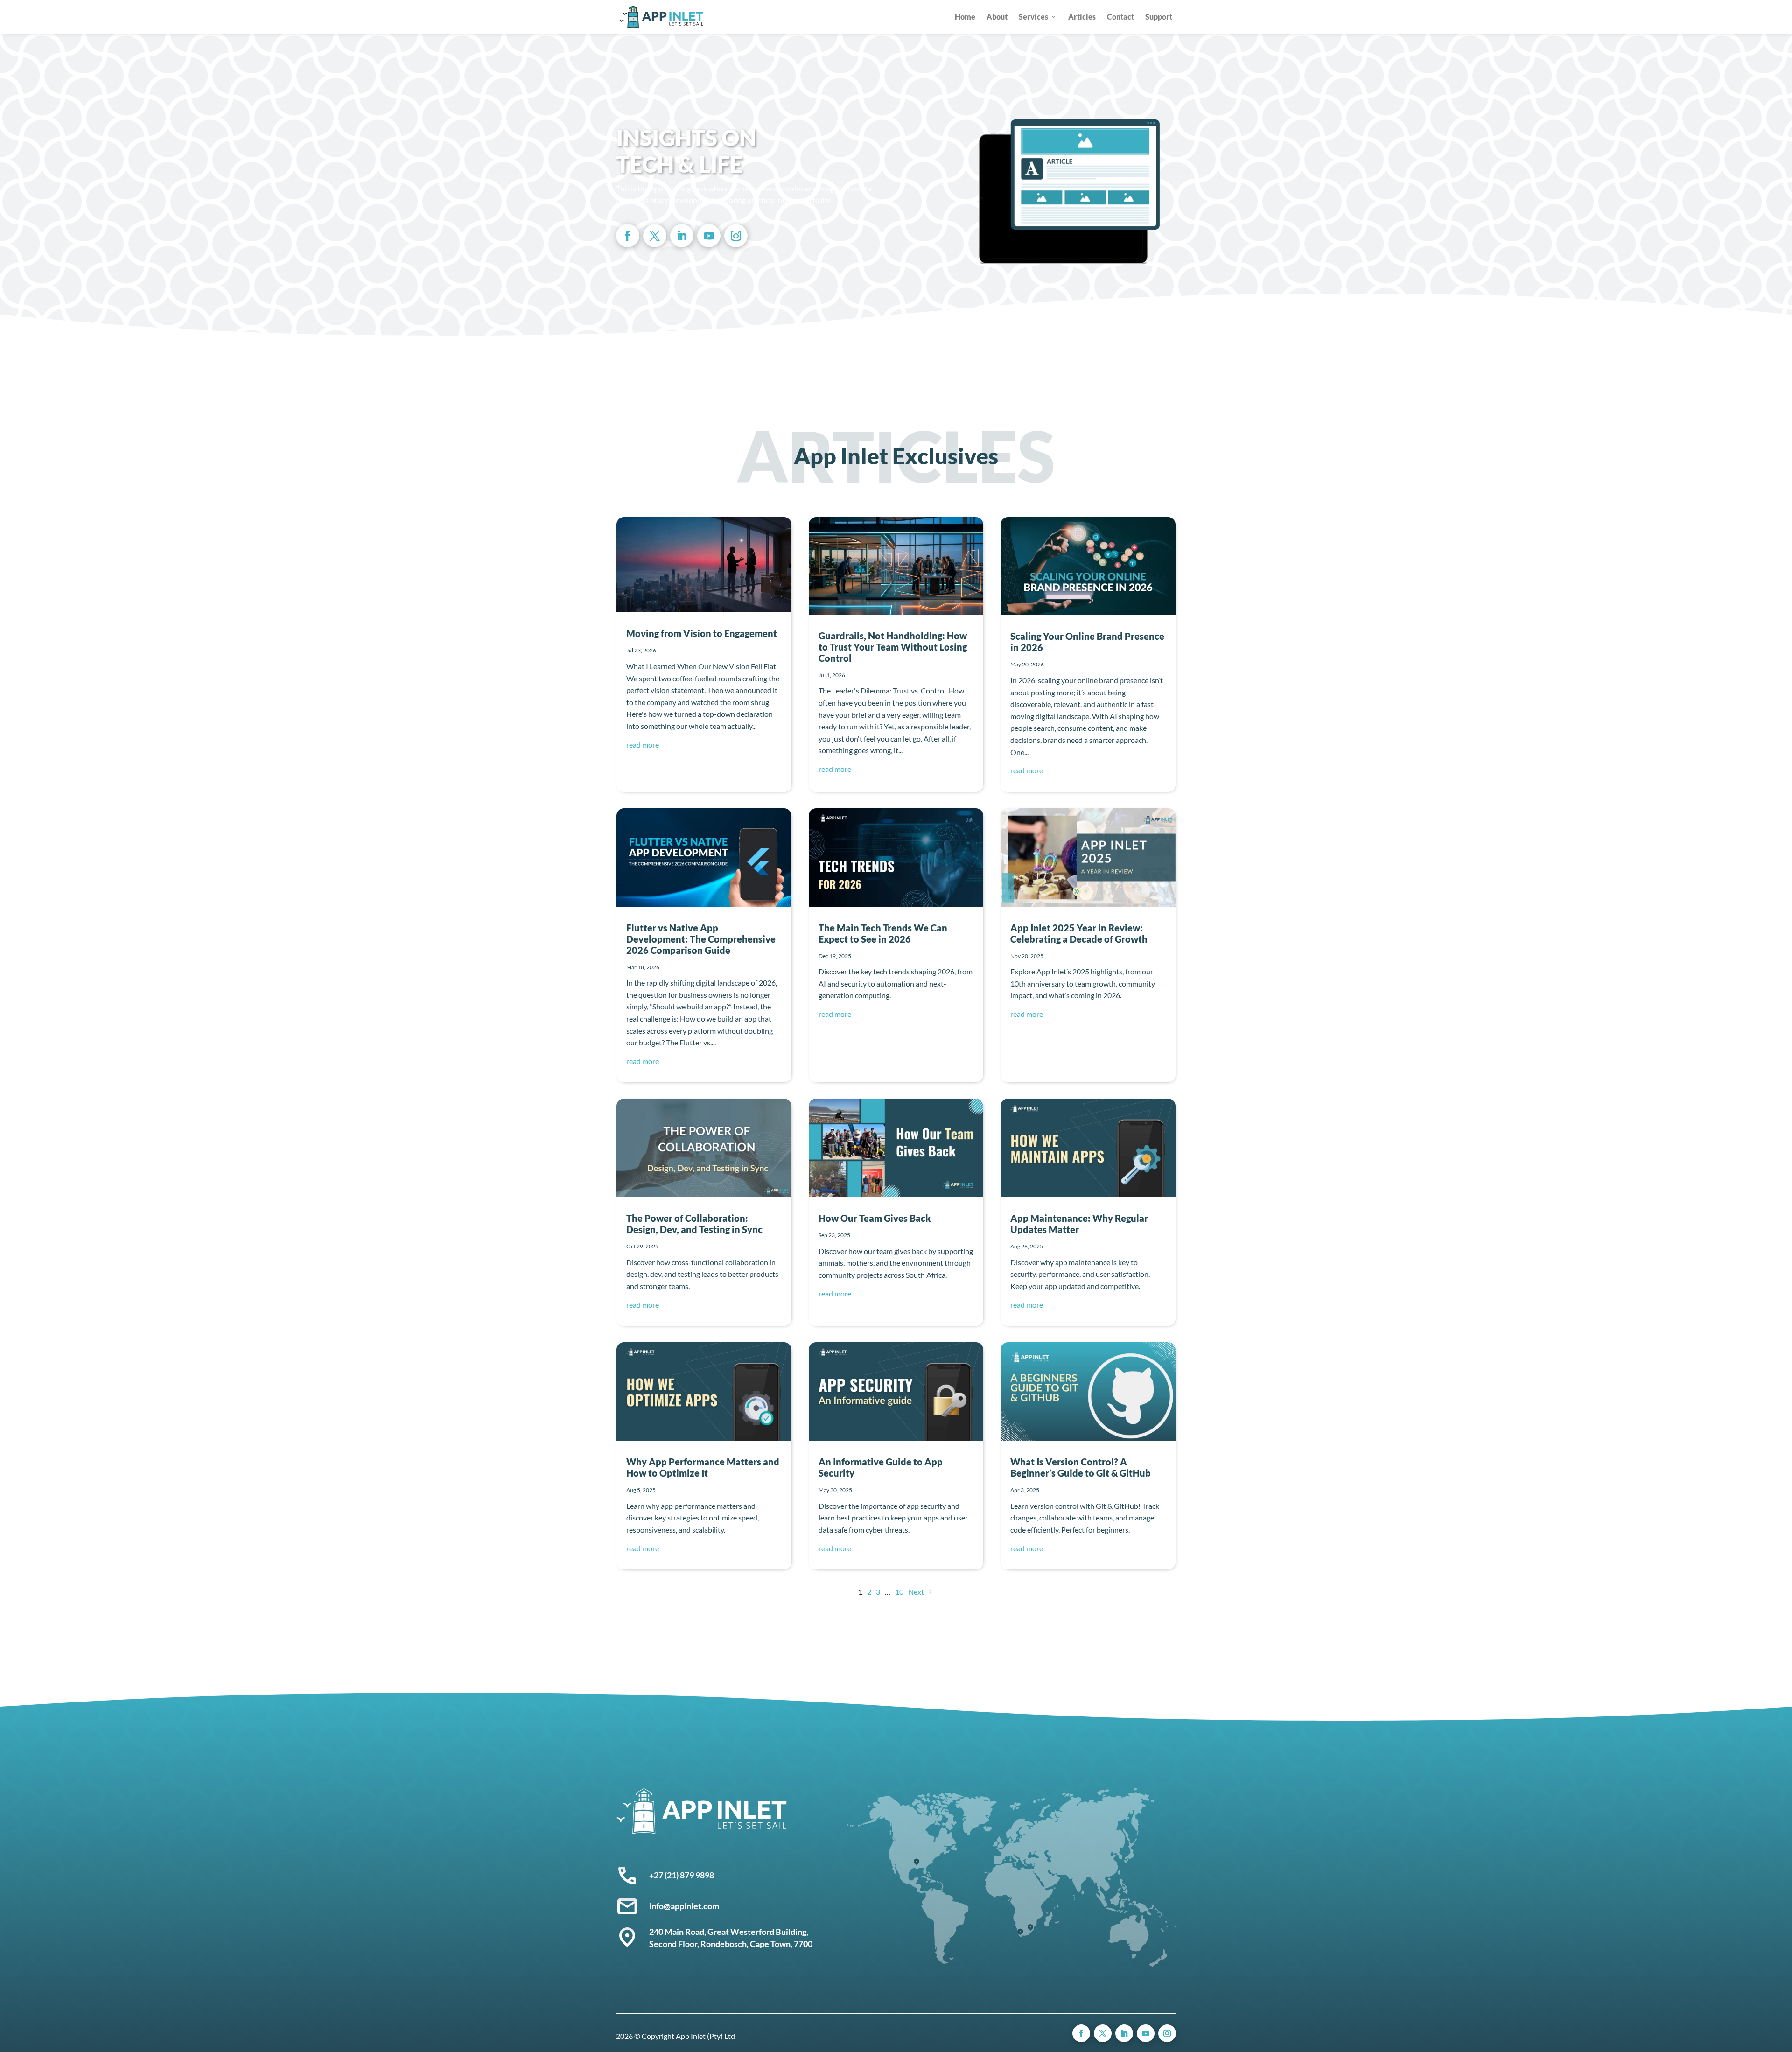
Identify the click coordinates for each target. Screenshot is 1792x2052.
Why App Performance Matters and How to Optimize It (703, 1467)
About (997, 17)
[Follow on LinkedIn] (682, 236)
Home (965, 17)
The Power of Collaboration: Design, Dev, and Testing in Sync (694, 1224)
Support (1159, 17)
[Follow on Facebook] (628, 236)
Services (1033, 17)
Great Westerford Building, (759, 1932)
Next (916, 1592)
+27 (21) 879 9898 (682, 1875)
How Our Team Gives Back (875, 1218)
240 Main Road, (678, 1932)
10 (899, 1592)
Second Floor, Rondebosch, (700, 1944)
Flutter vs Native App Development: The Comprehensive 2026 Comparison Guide (701, 939)
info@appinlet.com (684, 1906)
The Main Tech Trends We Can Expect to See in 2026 (883, 933)
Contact (1120, 17)
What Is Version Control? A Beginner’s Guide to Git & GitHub (1081, 1467)
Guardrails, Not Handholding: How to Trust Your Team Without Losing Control (893, 647)
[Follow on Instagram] (736, 236)
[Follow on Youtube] (709, 236)
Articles (1082, 17)
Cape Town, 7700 (781, 1944)
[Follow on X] (655, 236)
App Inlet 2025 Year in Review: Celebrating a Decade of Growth (1079, 933)
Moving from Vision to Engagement (702, 633)
